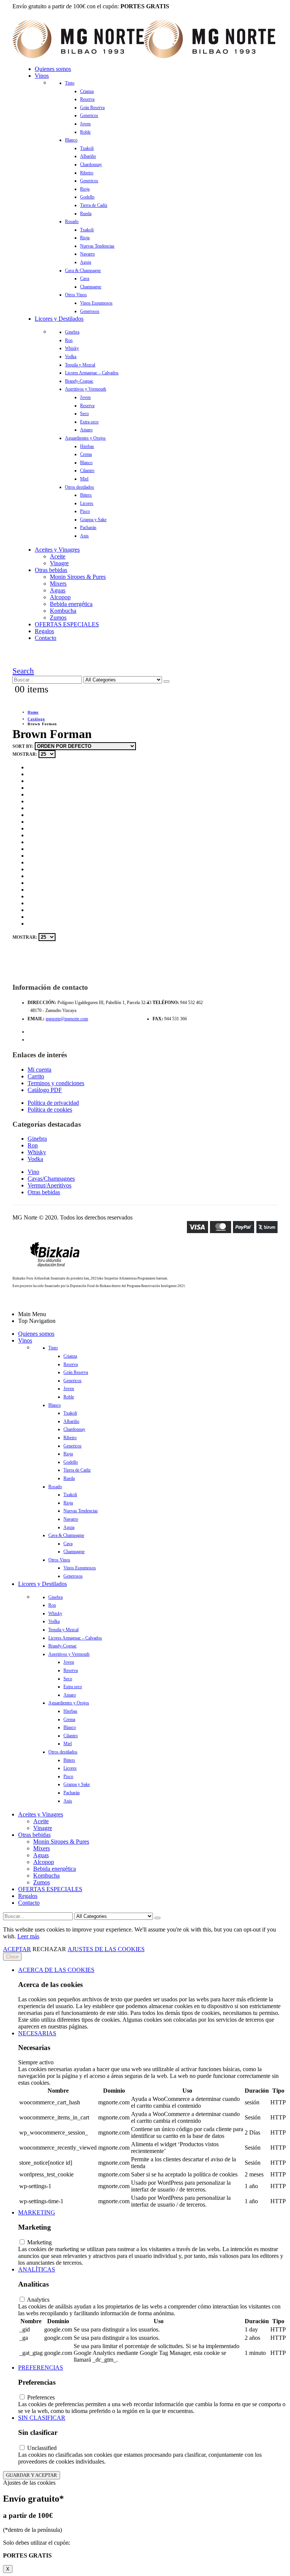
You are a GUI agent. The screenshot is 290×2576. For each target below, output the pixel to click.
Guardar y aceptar (32, 2475)
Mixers (58, 584)
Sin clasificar (42, 2418)
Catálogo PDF (45, 1090)
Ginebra (72, 332)
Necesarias (37, 2033)
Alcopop (60, 597)
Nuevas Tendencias (97, 246)
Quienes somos (53, 69)
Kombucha (63, 611)
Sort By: (24, 746)
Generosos (90, 311)
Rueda (86, 214)
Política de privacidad (53, 1103)
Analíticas (37, 2269)
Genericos (89, 115)
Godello (87, 197)
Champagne (91, 287)
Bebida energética (71, 604)
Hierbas (87, 446)
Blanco (71, 140)
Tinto (70, 83)
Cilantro (87, 471)
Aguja (86, 262)
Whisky (72, 348)
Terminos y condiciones (56, 1083)
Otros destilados (79, 487)
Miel (84, 479)
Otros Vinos (76, 295)
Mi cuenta (39, 1070)
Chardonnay (91, 165)
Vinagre (59, 563)
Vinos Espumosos (96, 303)
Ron (69, 340)
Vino (33, 1172)
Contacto (46, 638)
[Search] (167, 681)
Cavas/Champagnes (51, 1179)
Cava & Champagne (83, 271)
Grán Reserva (92, 108)
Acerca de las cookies (56, 1970)
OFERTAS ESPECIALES (67, 624)
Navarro (87, 254)
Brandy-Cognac (79, 381)
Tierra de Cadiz (94, 205)
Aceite (58, 556)
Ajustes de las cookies (106, 1949)
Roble (85, 132)
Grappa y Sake (93, 520)
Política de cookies (50, 1110)
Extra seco (89, 422)
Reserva (87, 99)
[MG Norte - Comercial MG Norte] (144, 56)
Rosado (72, 221)
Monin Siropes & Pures (78, 577)
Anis (84, 536)
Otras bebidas (51, 570)
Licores (87, 503)
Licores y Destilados (59, 319)
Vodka (71, 357)
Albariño (88, 156)
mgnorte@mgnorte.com (67, 1019)
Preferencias (41, 2368)
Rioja (85, 189)
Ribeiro (87, 173)
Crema (86, 454)
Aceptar (17, 1949)
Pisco (85, 511)
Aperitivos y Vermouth (86, 389)
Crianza (87, 91)
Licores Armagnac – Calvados (92, 373)
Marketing (37, 2212)
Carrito (36, 1076)
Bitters (86, 495)
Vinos (42, 76)
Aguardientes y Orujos (85, 438)
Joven (85, 124)
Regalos (44, 631)
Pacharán (88, 528)
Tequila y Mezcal (80, 365)
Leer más (28, 1936)
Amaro (86, 430)
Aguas (58, 590)
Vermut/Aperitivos (49, 1185)
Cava (85, 278)
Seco (84, 414)
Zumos (58, 617)
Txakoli (87, 148)
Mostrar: (25, 754)
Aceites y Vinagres (57, 550)
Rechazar (49, 1949)
